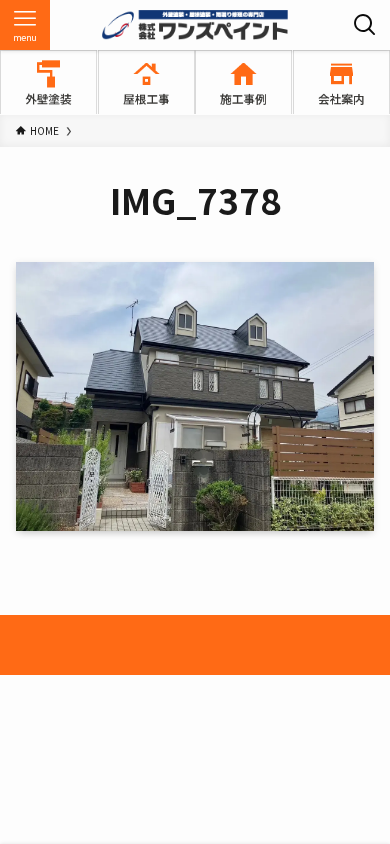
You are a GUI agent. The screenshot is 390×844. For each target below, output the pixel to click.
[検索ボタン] (365, 25)
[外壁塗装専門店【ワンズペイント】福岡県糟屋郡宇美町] (195, 25)
